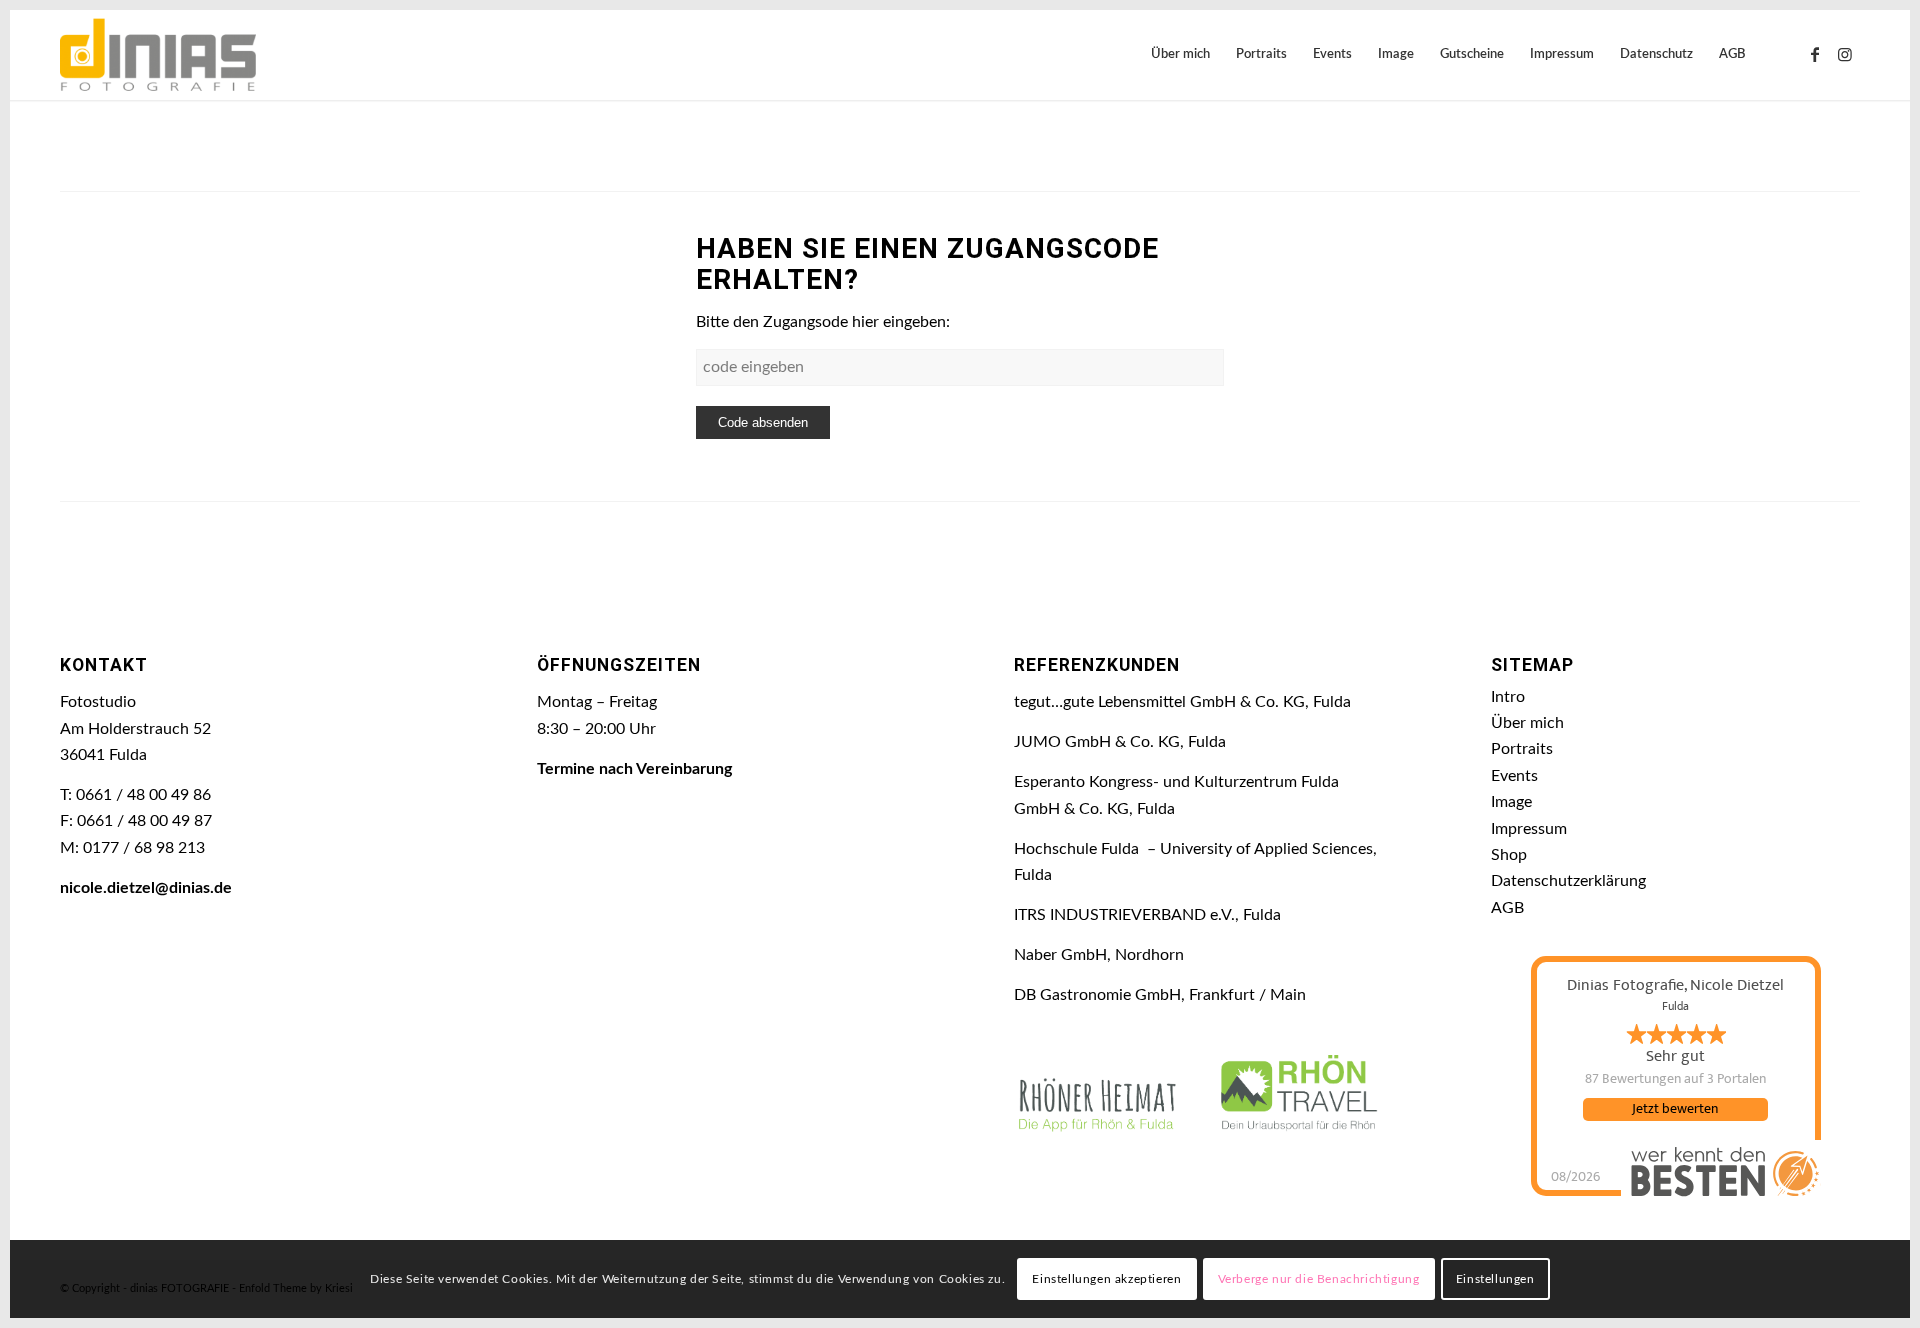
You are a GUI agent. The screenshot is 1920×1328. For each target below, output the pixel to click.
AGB (1507, 908)
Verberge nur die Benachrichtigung (1319, 1279)
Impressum (1529, 829)
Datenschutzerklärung (1568, 881)
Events (1514, 776)
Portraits (1522, 749)
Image (1511, 802)
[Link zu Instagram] (1845, 54)
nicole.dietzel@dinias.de (146, 888)
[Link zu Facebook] (1815, 54)
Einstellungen (1495, 1279)
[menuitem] (1180, 55)
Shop (1509, 855)
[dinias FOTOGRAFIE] (158, 55)
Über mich (1527, 723)
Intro (1508, 697)
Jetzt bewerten (1675, 1109)
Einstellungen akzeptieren (1106, 1279)
